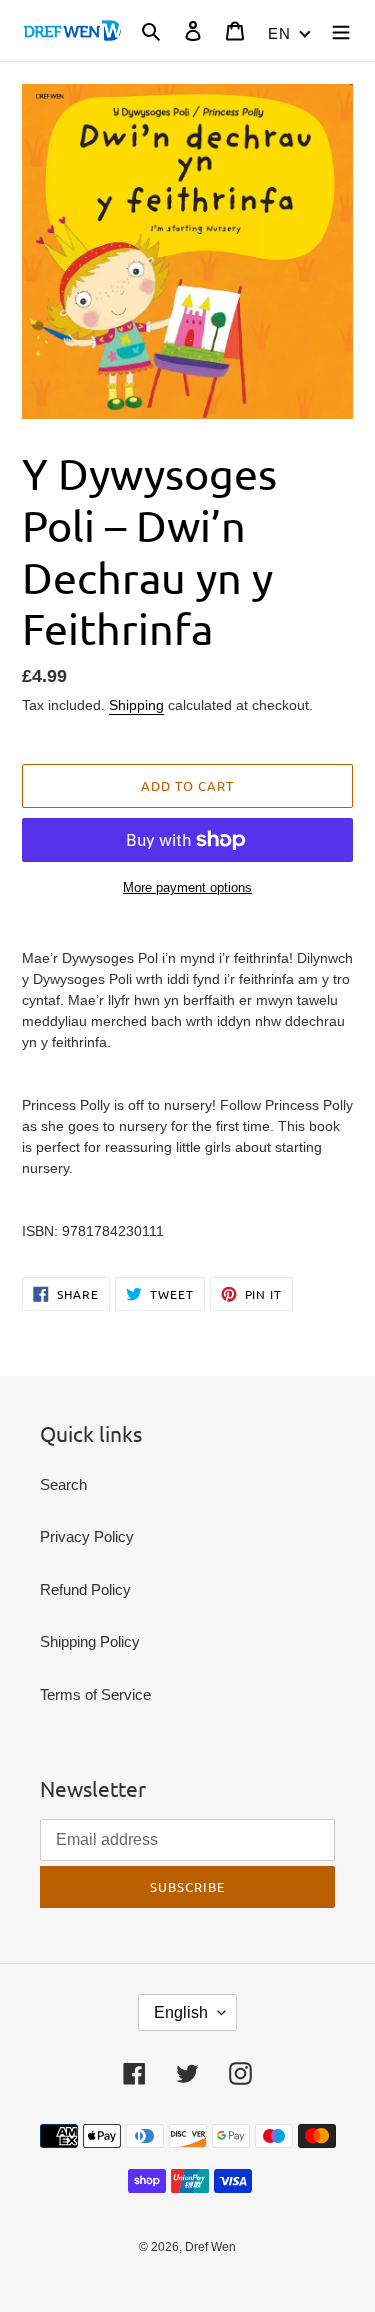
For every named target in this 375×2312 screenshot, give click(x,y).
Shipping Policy (90, 1641)
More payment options (187, 887)
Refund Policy (85, 1589)
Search (63, 1484)
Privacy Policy (87, 1536)
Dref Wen (210, 2247)
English (181, 2012)
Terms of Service (95, 1694)
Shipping (136, 705)
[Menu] (341, 30)
